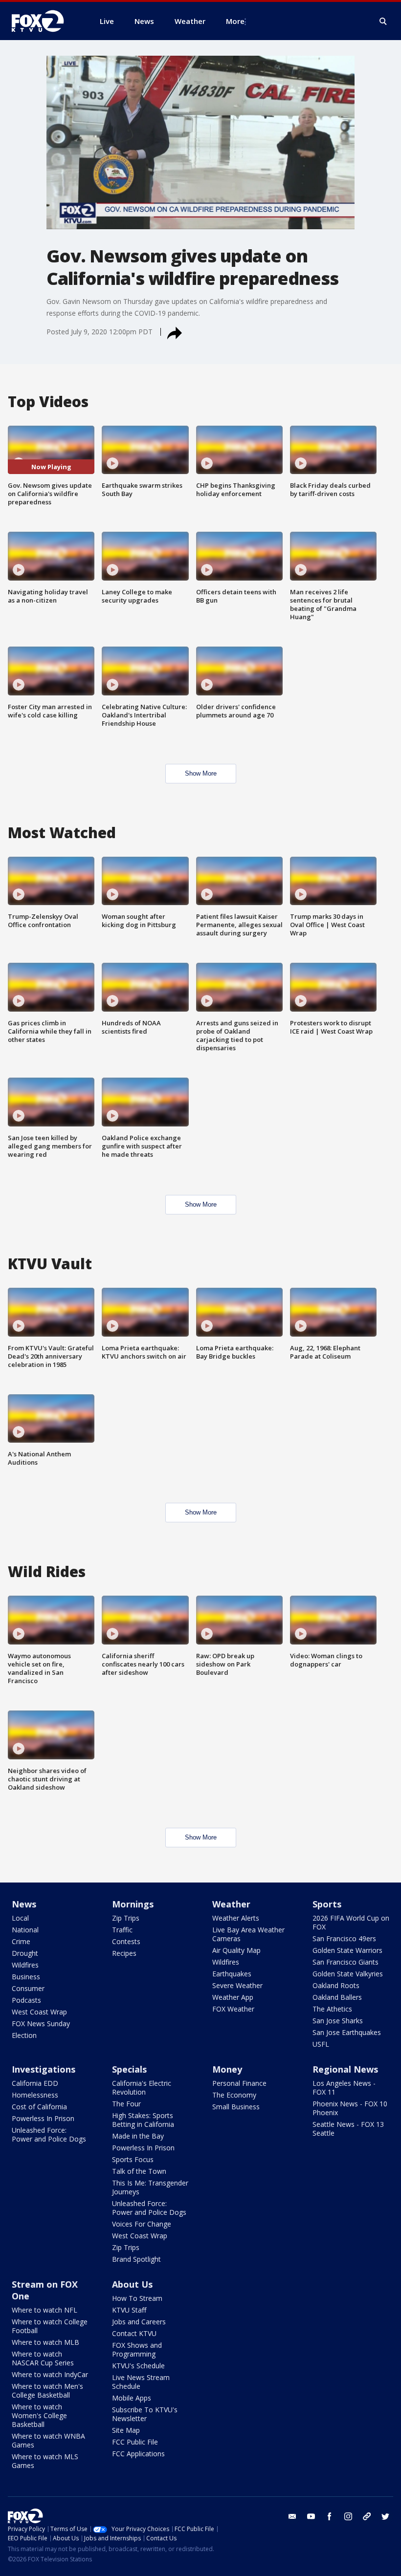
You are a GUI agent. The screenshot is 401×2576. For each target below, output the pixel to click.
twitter (385, 2516)
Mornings (133, 1904)
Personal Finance (239, 2083)
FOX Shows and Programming (137, 2349)
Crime (21, 1941)
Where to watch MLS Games (45, 2461)
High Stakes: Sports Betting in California (143, 2120)
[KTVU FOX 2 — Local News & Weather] (44, 21)
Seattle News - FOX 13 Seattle (348, 2129)
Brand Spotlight (136, 2259)
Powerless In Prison (43, 2118)
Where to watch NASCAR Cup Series (43, 2358)
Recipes (124, 1953)
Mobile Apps (132, 2398)
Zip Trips (126, 1918)
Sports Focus (133, 2159)
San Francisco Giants (345, 1962)
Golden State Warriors (347, 1950)
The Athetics (332, 2009)
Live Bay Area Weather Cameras (248, 1934)
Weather (231, 1904)
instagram (348, 2516)
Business (26, 1977)
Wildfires (25, 1965)
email (292, 2516)
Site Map (126, 2430)
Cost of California (39, 2107)
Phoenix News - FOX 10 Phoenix (350, 2108)
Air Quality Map (236, 1950)
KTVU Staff (129, 2310)
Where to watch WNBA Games (48, 2440)
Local (20, 1918)
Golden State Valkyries (348, 1974)
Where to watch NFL (45, 2310)
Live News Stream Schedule (141, 2382)
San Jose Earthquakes (347, 2032)
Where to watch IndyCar (50, 2374)
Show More (201, 773)
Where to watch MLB (45, 2342)
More (235, 21)
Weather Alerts (236, 1918)
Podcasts (26, 2000)
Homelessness (35, 2095)
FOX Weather (233, 2009)
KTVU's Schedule (138, 2366)
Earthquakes (232, 1974)
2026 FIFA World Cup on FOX (351, 1922)
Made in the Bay (138, 2136)
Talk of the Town (139, 2171)
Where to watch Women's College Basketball (39, 2415)
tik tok (367, 2516)
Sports (327, 1904)
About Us (132, 2284)
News (24, 1904)
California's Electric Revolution (142, 2088)
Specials (129, 2069)
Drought (25, 1953)
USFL (321, 2044)
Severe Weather (237, 1985)
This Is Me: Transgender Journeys (150, 2187)
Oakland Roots (336, 1985)
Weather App (233, 1997)
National (25, 1930)
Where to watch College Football (50, 2326)
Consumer (28, 1988)
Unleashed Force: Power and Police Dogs (49, 2134)
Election (24, 2035)
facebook (330, 2516)
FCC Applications (138, 2454)
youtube (311, 2516)
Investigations (44, 2069)
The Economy (234, 2095)
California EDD (35, 2083)
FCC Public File (135, 2442)
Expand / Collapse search (383, 22)
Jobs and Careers (139, 2322)
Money (227, 2069)
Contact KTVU (134, 2333)
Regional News (345, 2069)
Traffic (122, 1930)
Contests (126, 1941)
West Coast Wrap (39, 2012)
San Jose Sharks (338, 2021)
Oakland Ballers (337, 1997)
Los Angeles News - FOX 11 (344, 2088)
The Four (126, 2104)
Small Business (236, 2107)
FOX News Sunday (41, 2024)
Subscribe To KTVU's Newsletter (145, 2414)
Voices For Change (142, 2224)
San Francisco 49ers (344, 1938)
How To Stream (137, 2298)
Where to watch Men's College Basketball (47, 2391)
